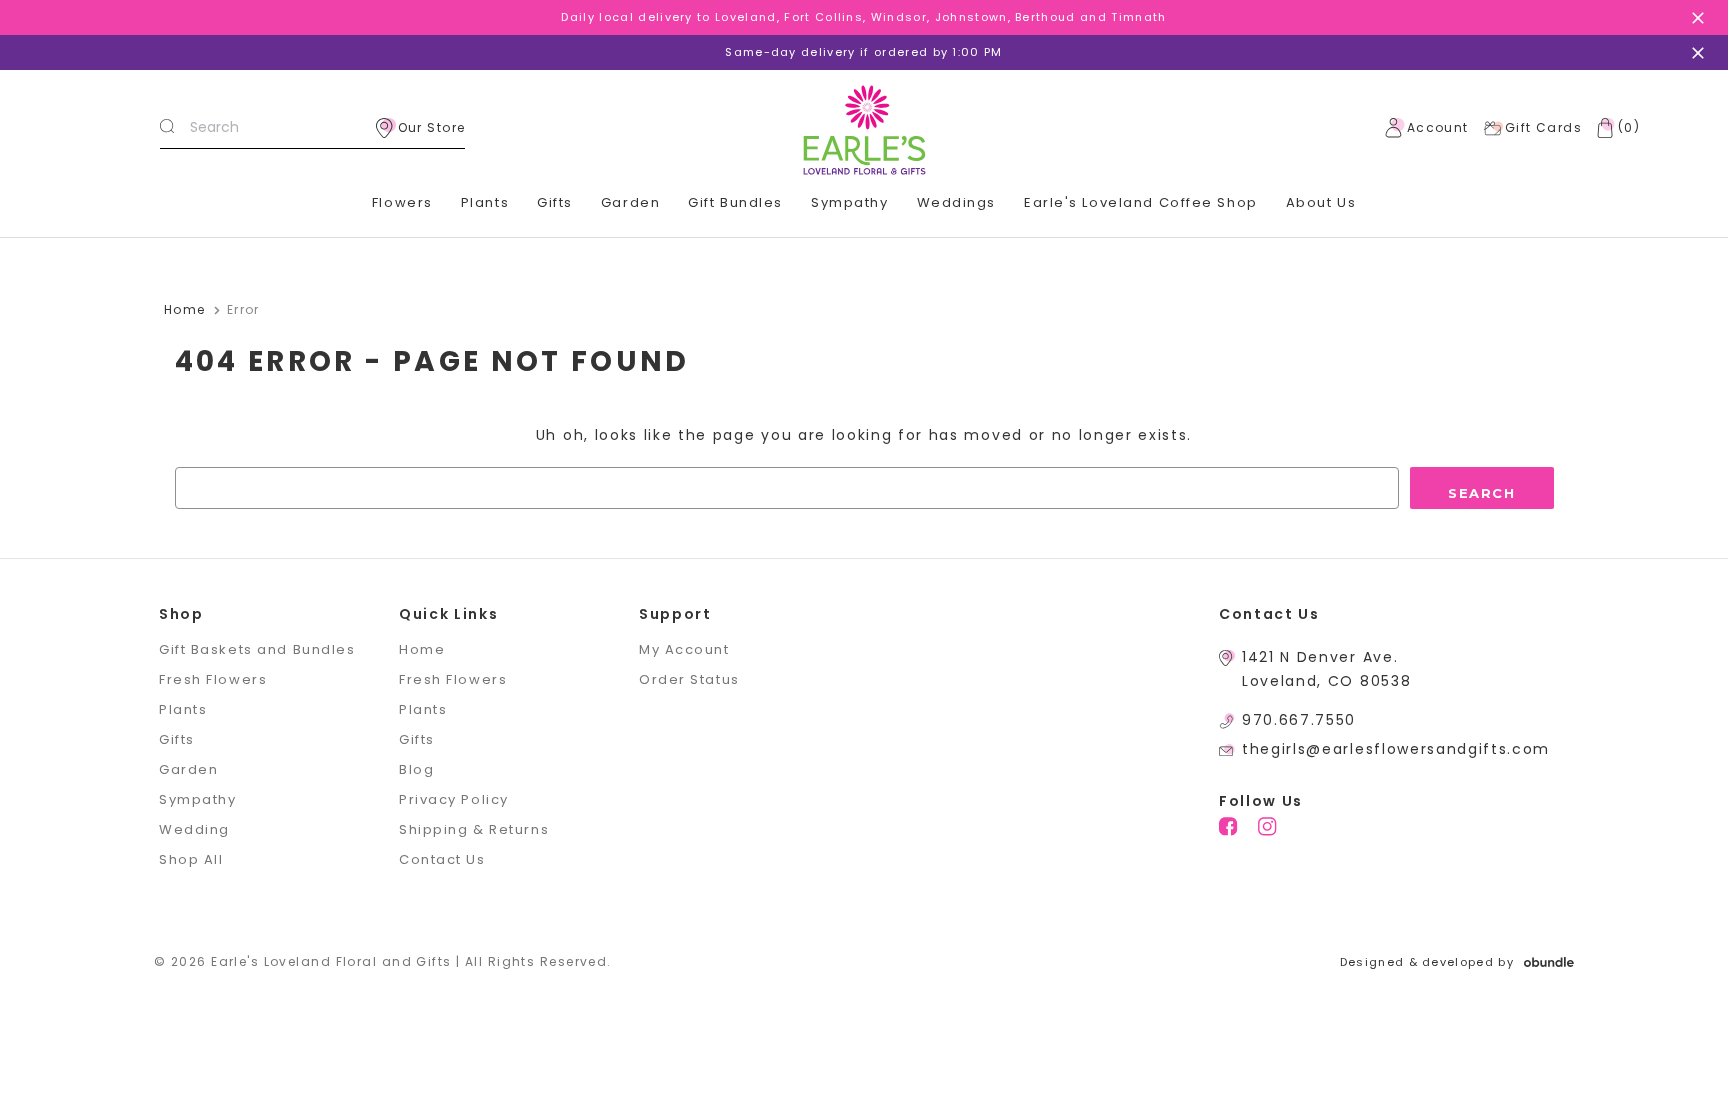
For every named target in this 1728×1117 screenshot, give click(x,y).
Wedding (194, 829)
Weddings (956, 202)
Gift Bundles (735, 202)
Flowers (402, 202)
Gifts (555, 202)
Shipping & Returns (474, 829)
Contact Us (442, 859)
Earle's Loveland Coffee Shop (1141, 202)
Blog (416, 769)
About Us (1321, 202)
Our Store (432, 127)
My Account (684, 649)
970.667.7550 (1299, 720)
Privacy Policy (454, 799)
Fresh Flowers (213, 679)
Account (1438, 127)
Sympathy (849, 202)
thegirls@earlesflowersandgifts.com (1396, 749)
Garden (630, 202)
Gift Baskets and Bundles (257, 649)
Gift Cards (1543, 127)
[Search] (167, 128)
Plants (485, 202)
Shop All (191, 859)
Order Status (689, 679)
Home (422, 649)
